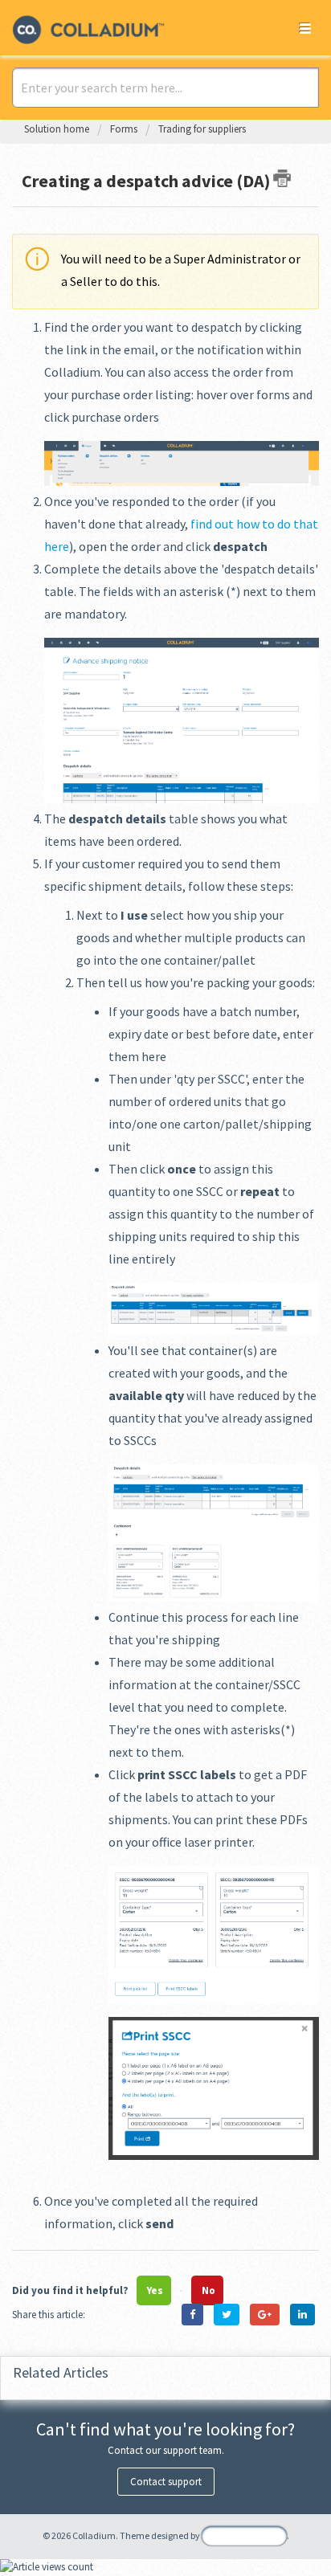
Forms (124, 129)
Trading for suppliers (202, 129)
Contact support (166, 2482)
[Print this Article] (282, 178)
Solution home (58, 129)
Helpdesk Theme (244, 2535)
